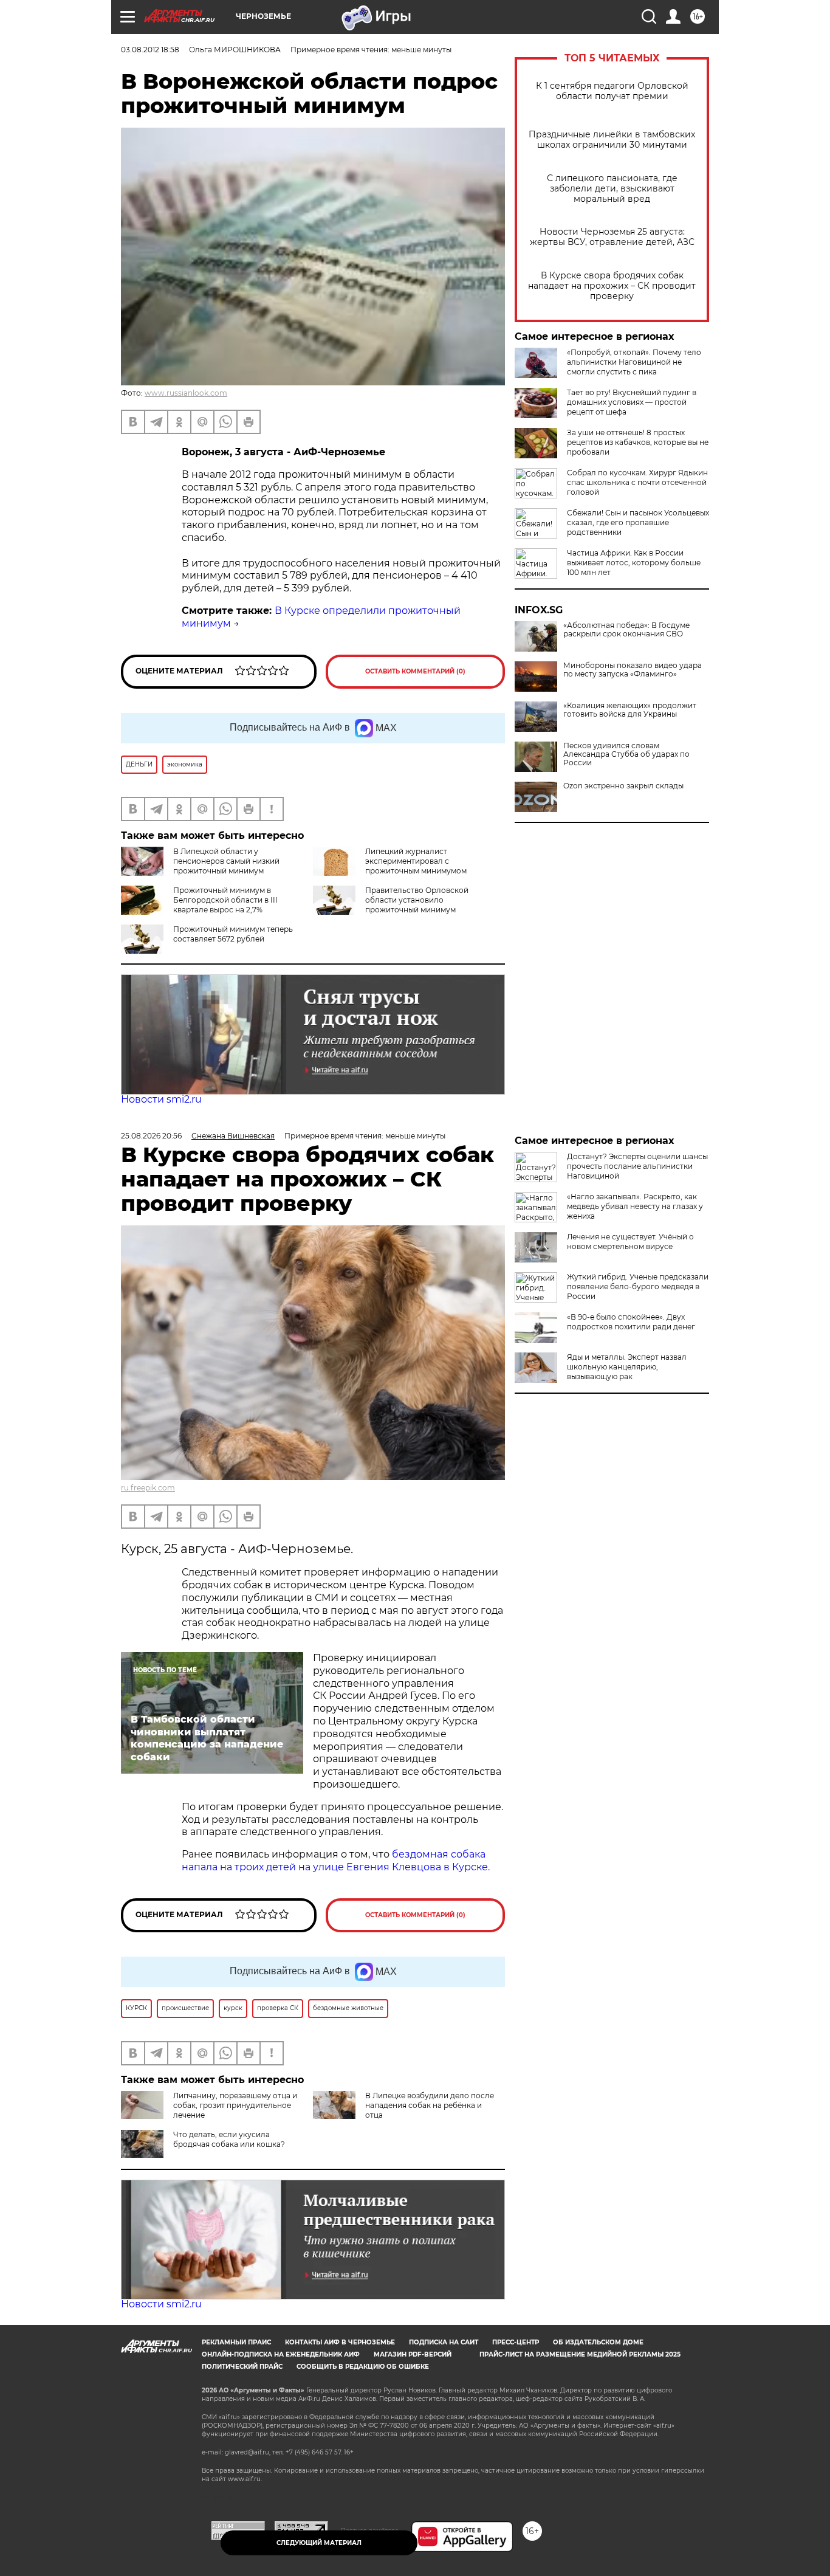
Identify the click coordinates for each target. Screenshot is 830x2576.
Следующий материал (319, 2543)
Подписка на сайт (444, 2342)
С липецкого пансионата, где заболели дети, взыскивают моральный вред (612, 189)
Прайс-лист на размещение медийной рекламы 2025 (580, 2354)
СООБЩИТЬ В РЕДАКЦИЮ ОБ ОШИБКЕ (363, 2367)
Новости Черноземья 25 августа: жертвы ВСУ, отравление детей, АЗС (612, 237)
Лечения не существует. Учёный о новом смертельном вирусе (630, 1242)
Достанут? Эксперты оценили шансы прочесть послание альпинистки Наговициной (637, 1166)
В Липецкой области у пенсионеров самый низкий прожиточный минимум (226, 861)
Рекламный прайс (236, 2342)
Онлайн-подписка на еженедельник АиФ (281, 2354)
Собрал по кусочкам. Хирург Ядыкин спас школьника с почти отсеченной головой (637, 482)
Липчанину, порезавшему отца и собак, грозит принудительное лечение (235, 2105)
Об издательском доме (598, 2342)
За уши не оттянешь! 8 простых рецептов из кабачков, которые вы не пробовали (638, 442)
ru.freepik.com (148, 1488)
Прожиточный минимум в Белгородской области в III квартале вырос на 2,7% (225, 900)
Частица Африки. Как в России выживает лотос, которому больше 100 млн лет (634, 563)
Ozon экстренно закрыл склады (623, 786)
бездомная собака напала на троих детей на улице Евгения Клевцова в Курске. (336, 1861)
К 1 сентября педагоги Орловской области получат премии (612, 91)
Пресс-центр (516, 2342)
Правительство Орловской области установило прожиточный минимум (417, 900)
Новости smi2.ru (161, 1099)
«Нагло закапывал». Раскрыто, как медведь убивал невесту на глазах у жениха (635, 1206)
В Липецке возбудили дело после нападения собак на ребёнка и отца (430, 2105)
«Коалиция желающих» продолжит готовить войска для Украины (630, 710)
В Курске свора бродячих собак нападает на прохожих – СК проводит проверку (612, 286)
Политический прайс (242, 2367)
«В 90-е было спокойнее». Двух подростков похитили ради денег (631, 1322)
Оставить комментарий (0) (415, 671)
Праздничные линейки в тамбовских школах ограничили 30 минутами (612, 140)
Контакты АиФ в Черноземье (340, 2342)
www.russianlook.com (186, 393)
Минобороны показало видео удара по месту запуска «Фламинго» (633, 670)
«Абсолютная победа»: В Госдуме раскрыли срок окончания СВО (626, 630)
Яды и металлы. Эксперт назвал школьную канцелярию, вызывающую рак (627, 1367)
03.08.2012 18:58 (150, 50)
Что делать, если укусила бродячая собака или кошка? (229, 2139)
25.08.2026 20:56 (151, 1136)
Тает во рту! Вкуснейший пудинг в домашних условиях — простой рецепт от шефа (632, 402)
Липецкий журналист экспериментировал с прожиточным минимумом (416, 861)
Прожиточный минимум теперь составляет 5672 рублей (233, 934)
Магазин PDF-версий (413, 2354)
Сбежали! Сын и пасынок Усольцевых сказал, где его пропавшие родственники (638, 522)
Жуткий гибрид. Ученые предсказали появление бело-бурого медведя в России (638, 1286)
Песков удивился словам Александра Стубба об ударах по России (626, 754)
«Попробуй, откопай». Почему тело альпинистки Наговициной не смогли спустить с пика (634, 362)
